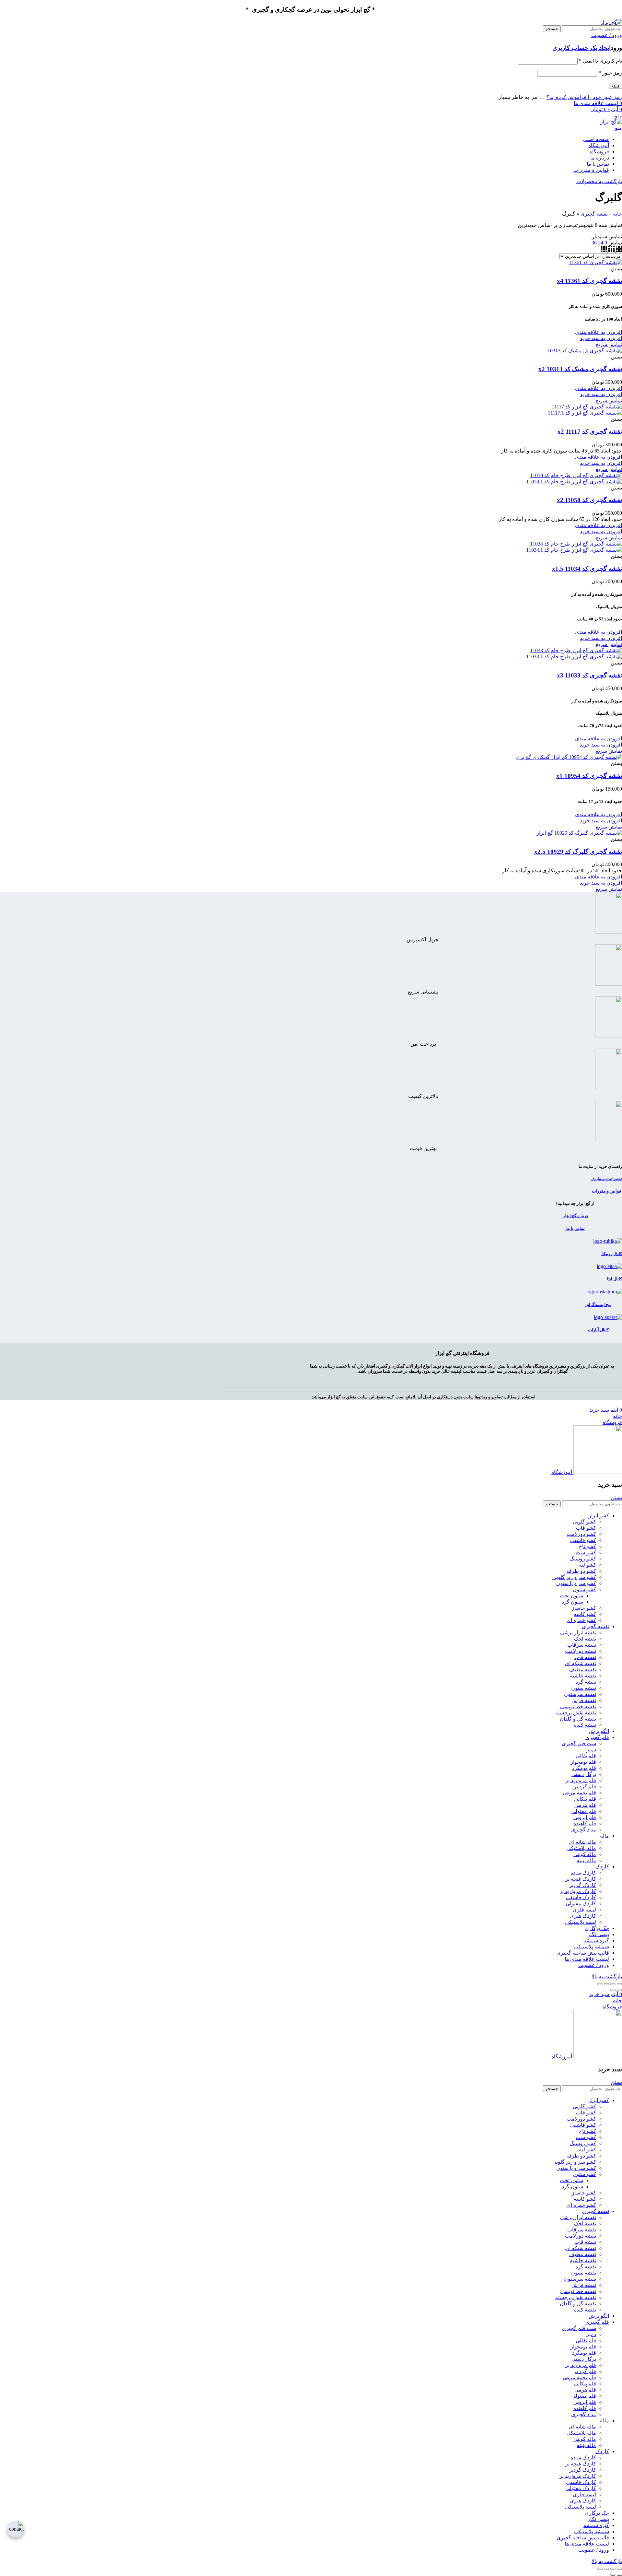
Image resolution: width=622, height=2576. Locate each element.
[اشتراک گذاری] (613, 1984)
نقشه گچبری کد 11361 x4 (589, 281)
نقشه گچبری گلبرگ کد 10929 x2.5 (578, 852)
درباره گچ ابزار (575, 1216)
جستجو (552, 29)
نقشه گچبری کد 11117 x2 (590, 432)
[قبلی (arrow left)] (619, 1990)
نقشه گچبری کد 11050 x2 (589, 500)
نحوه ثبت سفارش (606, 1179)
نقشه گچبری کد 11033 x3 (589, 675)
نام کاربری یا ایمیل (600, 61)
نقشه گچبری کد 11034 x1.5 (587, 569)
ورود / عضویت (594, 1965)
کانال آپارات (598, 1330)
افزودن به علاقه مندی (599, 332)
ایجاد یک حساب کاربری (582, 48)
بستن (616, 1497)
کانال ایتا (614, 1279)
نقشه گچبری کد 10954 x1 (589, 776)
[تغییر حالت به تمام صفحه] (606, 1984)
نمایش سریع (609, 344)
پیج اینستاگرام (598, 1305)
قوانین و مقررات (606, 1191)
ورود (616, 85)
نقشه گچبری (594, 214)
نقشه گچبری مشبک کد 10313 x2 (580, 369)
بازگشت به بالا (607, 1976)
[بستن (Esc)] (619, 1984)
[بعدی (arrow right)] (613, 1990)
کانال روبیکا (612, 1254)
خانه (617, 214)
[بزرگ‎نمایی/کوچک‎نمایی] (600, 1984)
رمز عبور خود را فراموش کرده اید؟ (584, 97)
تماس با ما (575, 1228)
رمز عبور (610, 73)
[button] (601, 338)
